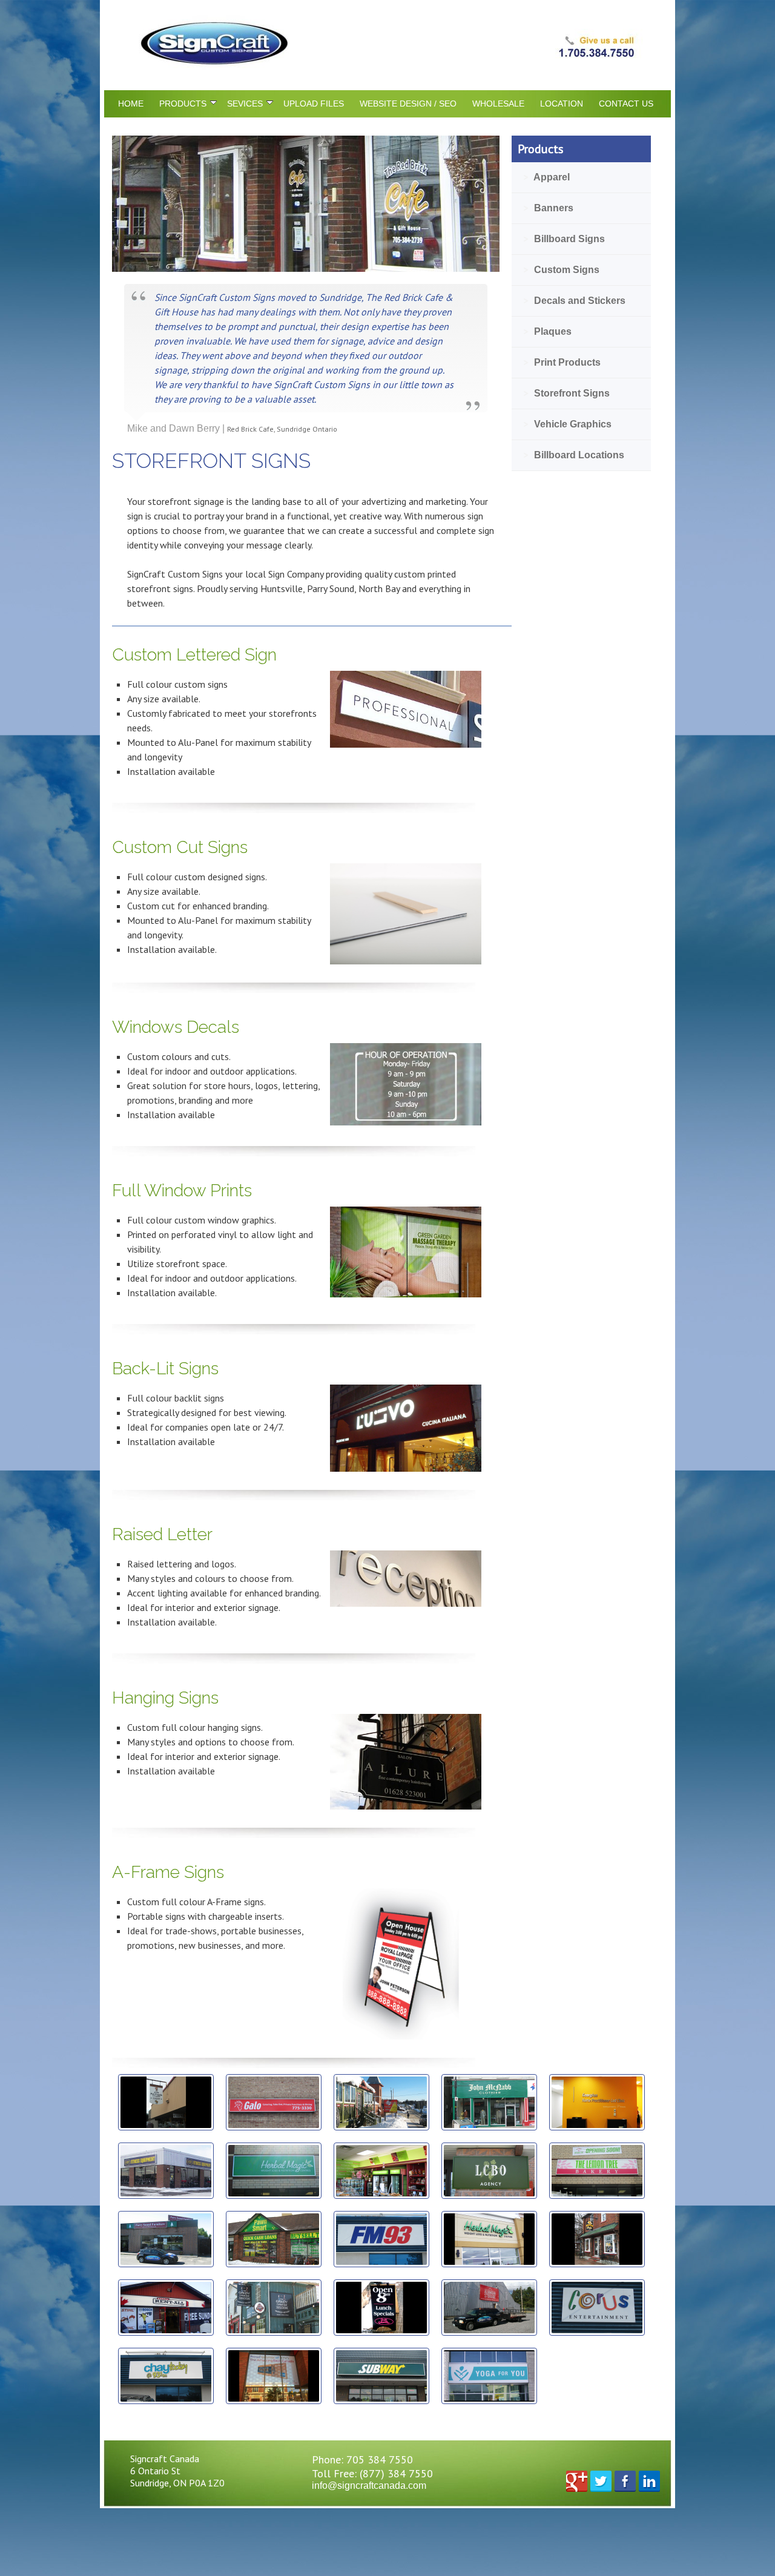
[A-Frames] (406, 2036)
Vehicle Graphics (568, 424)
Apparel (547, 177)
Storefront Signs (567, 393)
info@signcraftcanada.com (369, 2485)
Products (183, 104)
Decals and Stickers (575, 301)
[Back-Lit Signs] (406, 1468)
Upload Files (314, 104)
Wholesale (498, 104)
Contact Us (626, 104)
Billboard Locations (574, 455)
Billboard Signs (564, 239)
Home (131, 104)
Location (562, 104)
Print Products (562, 362)
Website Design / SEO (408, 104)
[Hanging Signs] (406, 1806)
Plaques (548, 331)
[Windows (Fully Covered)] (406, 1294)
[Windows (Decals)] (406, 1122)
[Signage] (406, 744)
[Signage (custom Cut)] (406, 961)
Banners (549, 208)
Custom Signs (562, 270)
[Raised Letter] (406, 1603)
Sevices (245, 104)
